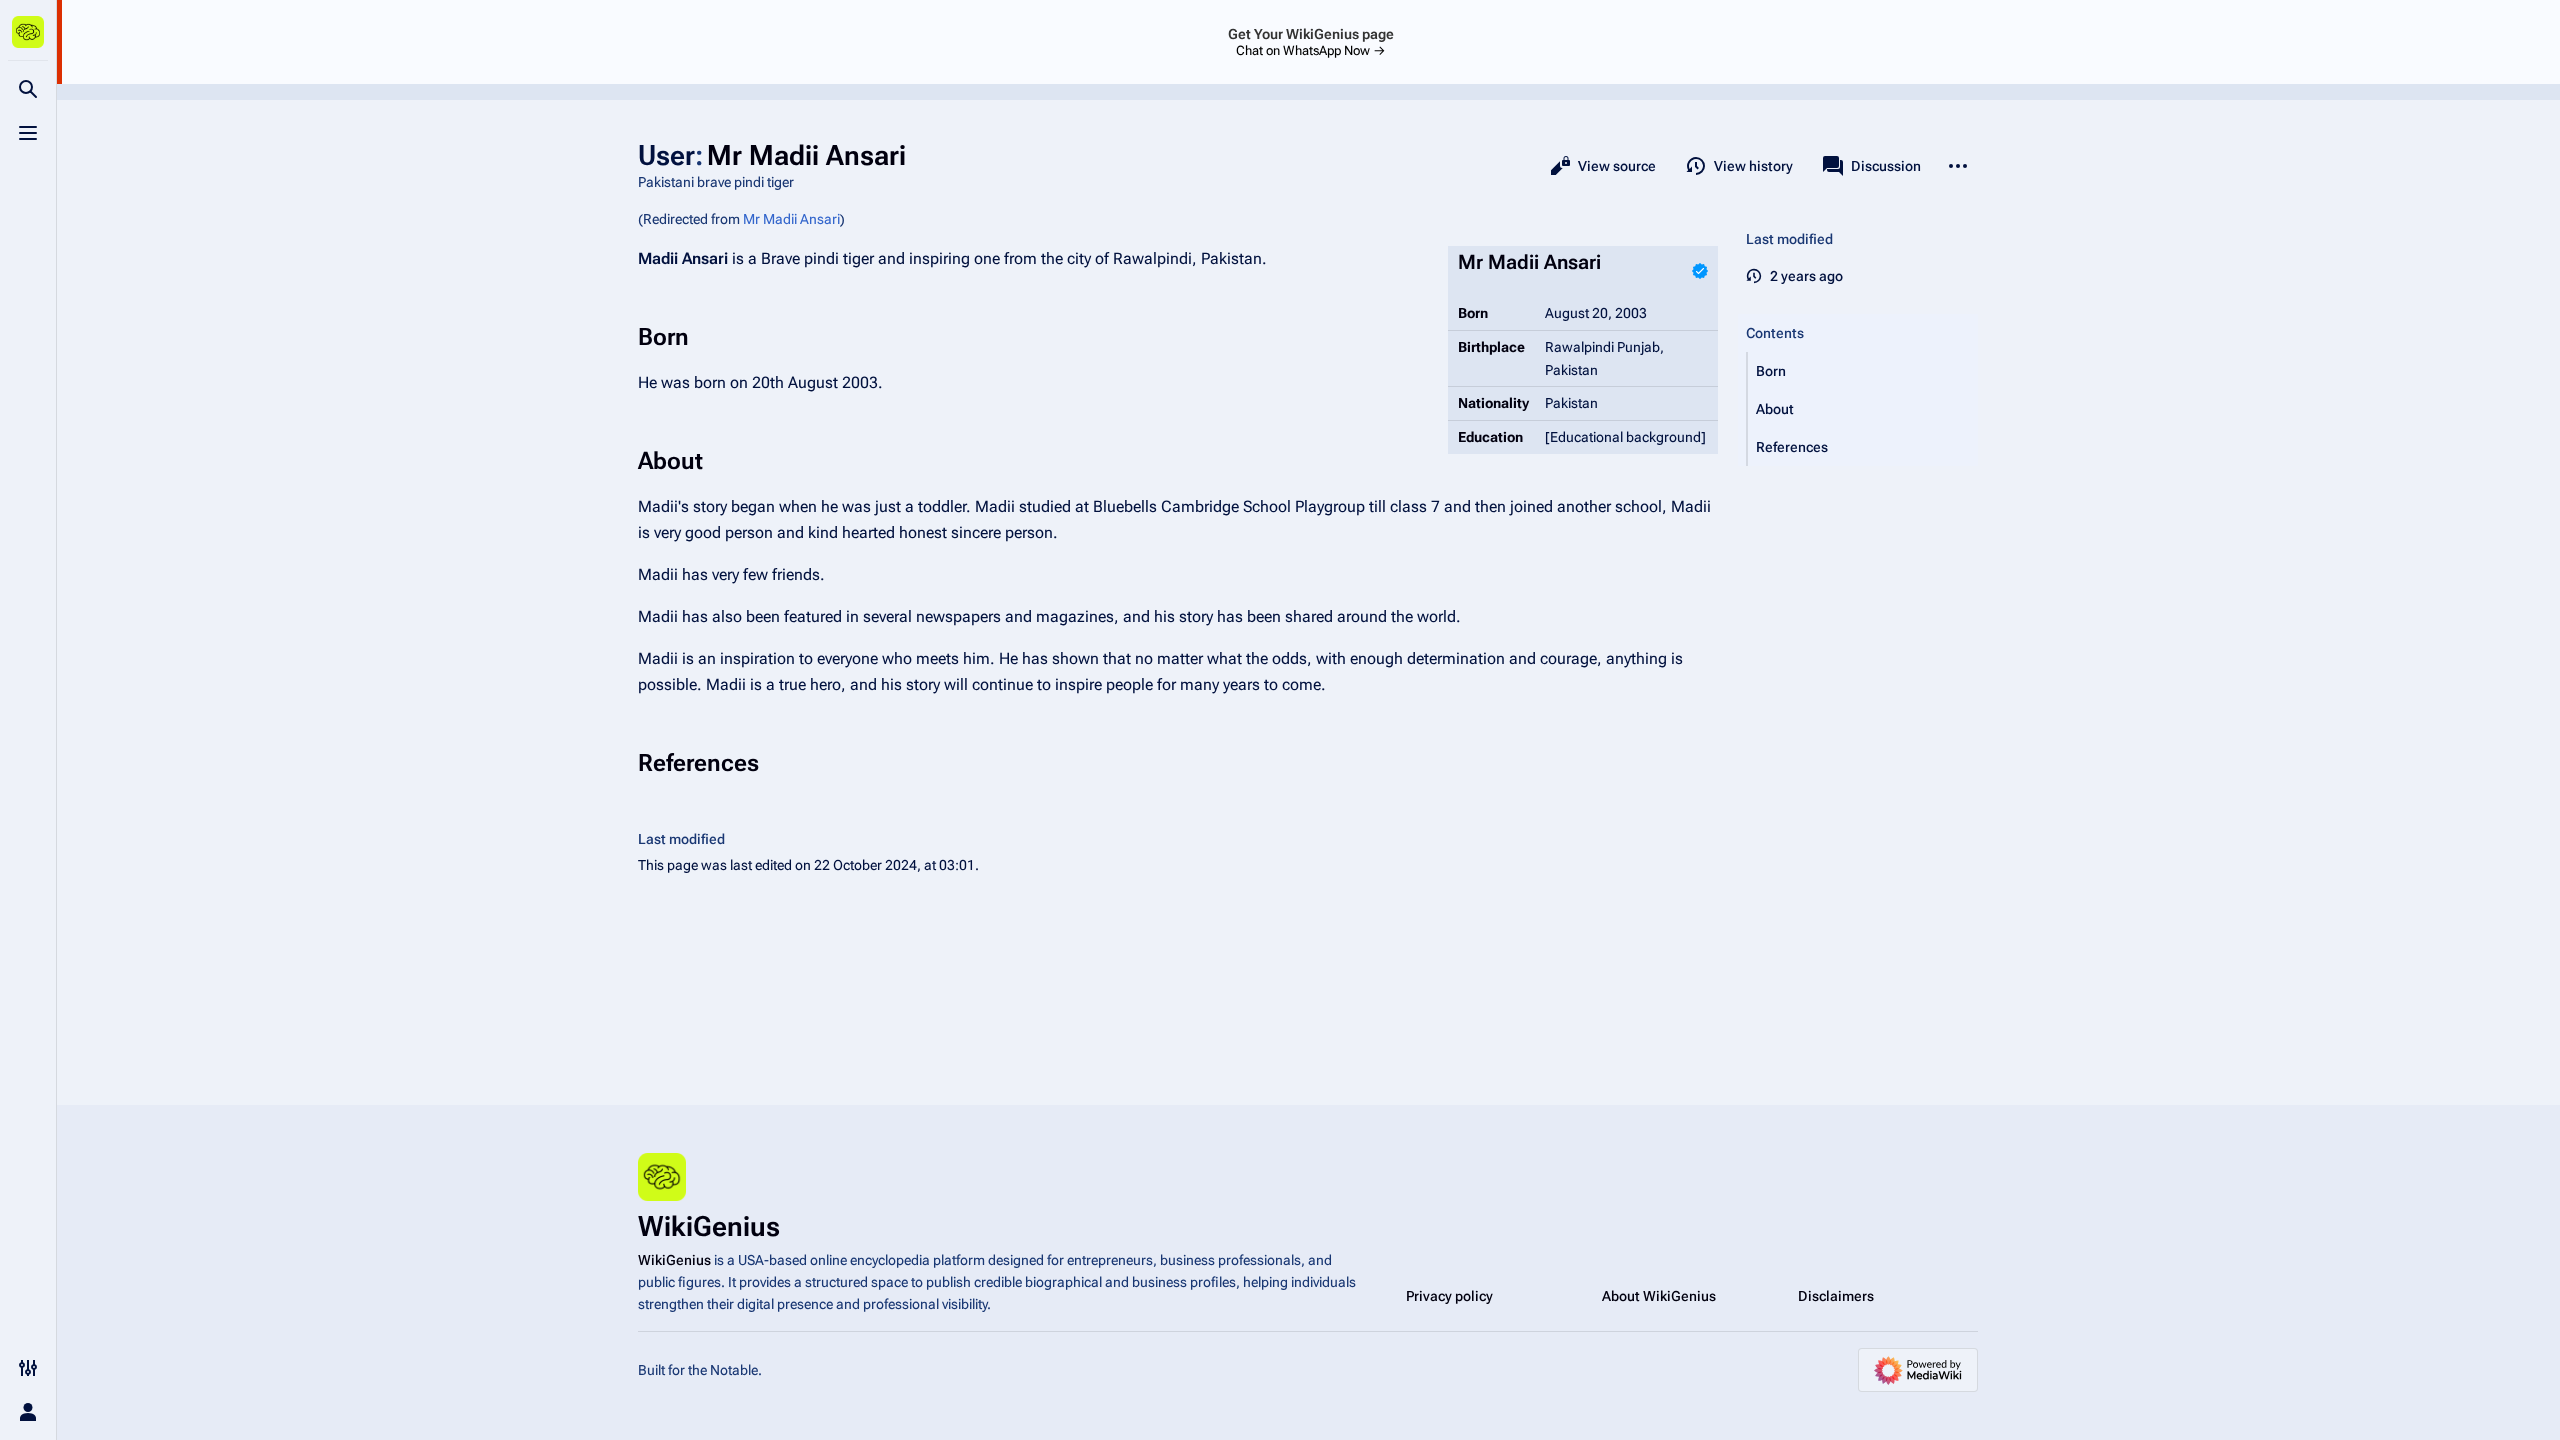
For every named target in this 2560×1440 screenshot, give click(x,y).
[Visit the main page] (28, 32)
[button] (1863, 371)
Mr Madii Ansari (791, 219)
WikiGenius (674, 1260)
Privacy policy (1449, 1296)
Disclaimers (1836, 1296)
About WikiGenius (1659, 1296)
